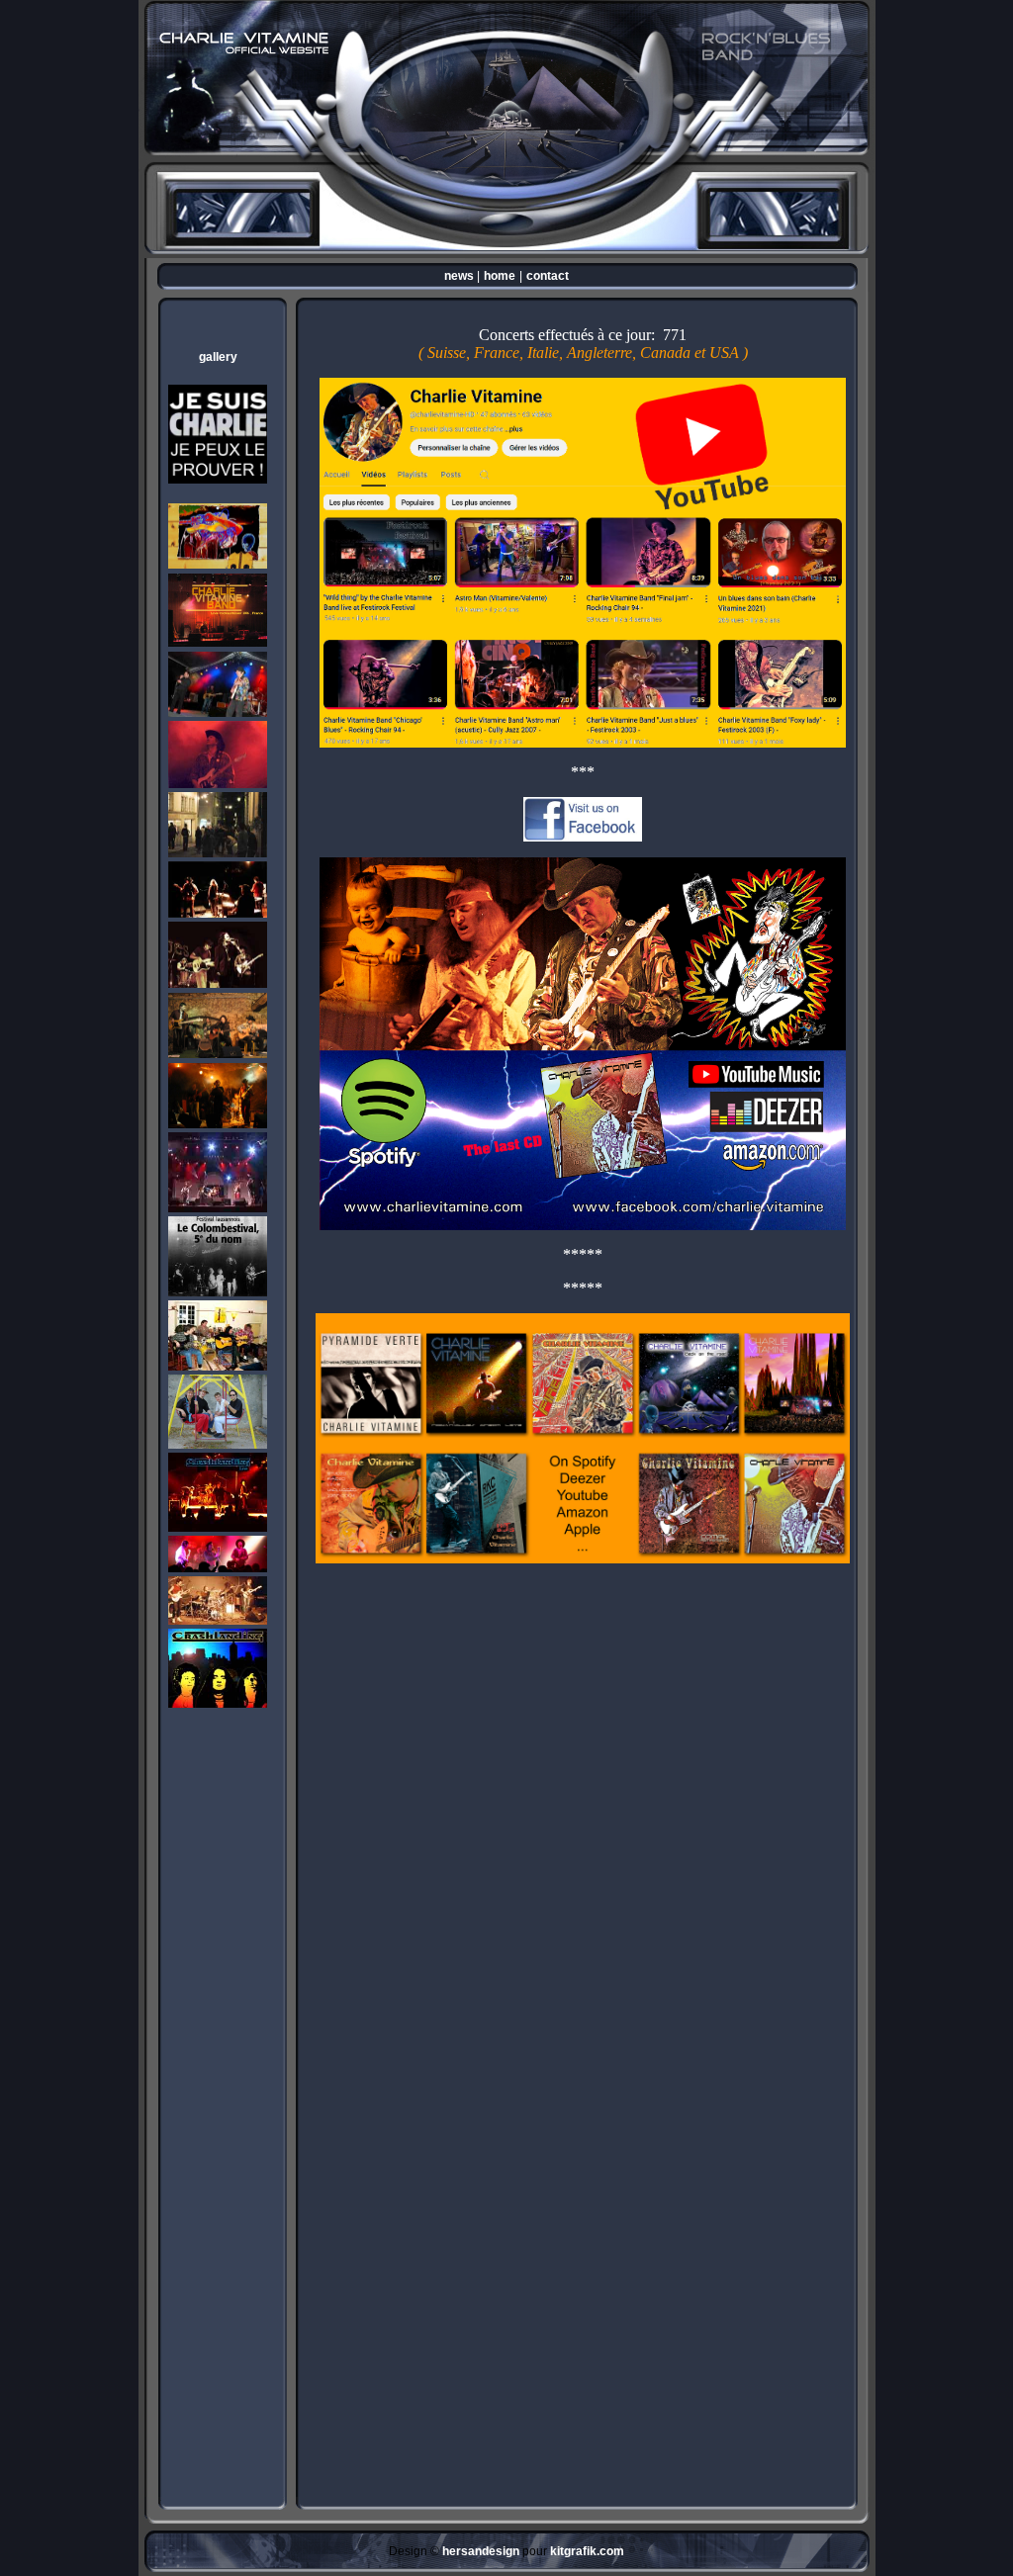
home (500, 276)
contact (548, 276)
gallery (218, 357)
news (459, 276)
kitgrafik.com (587, 2551)
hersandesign (481, 2551)
